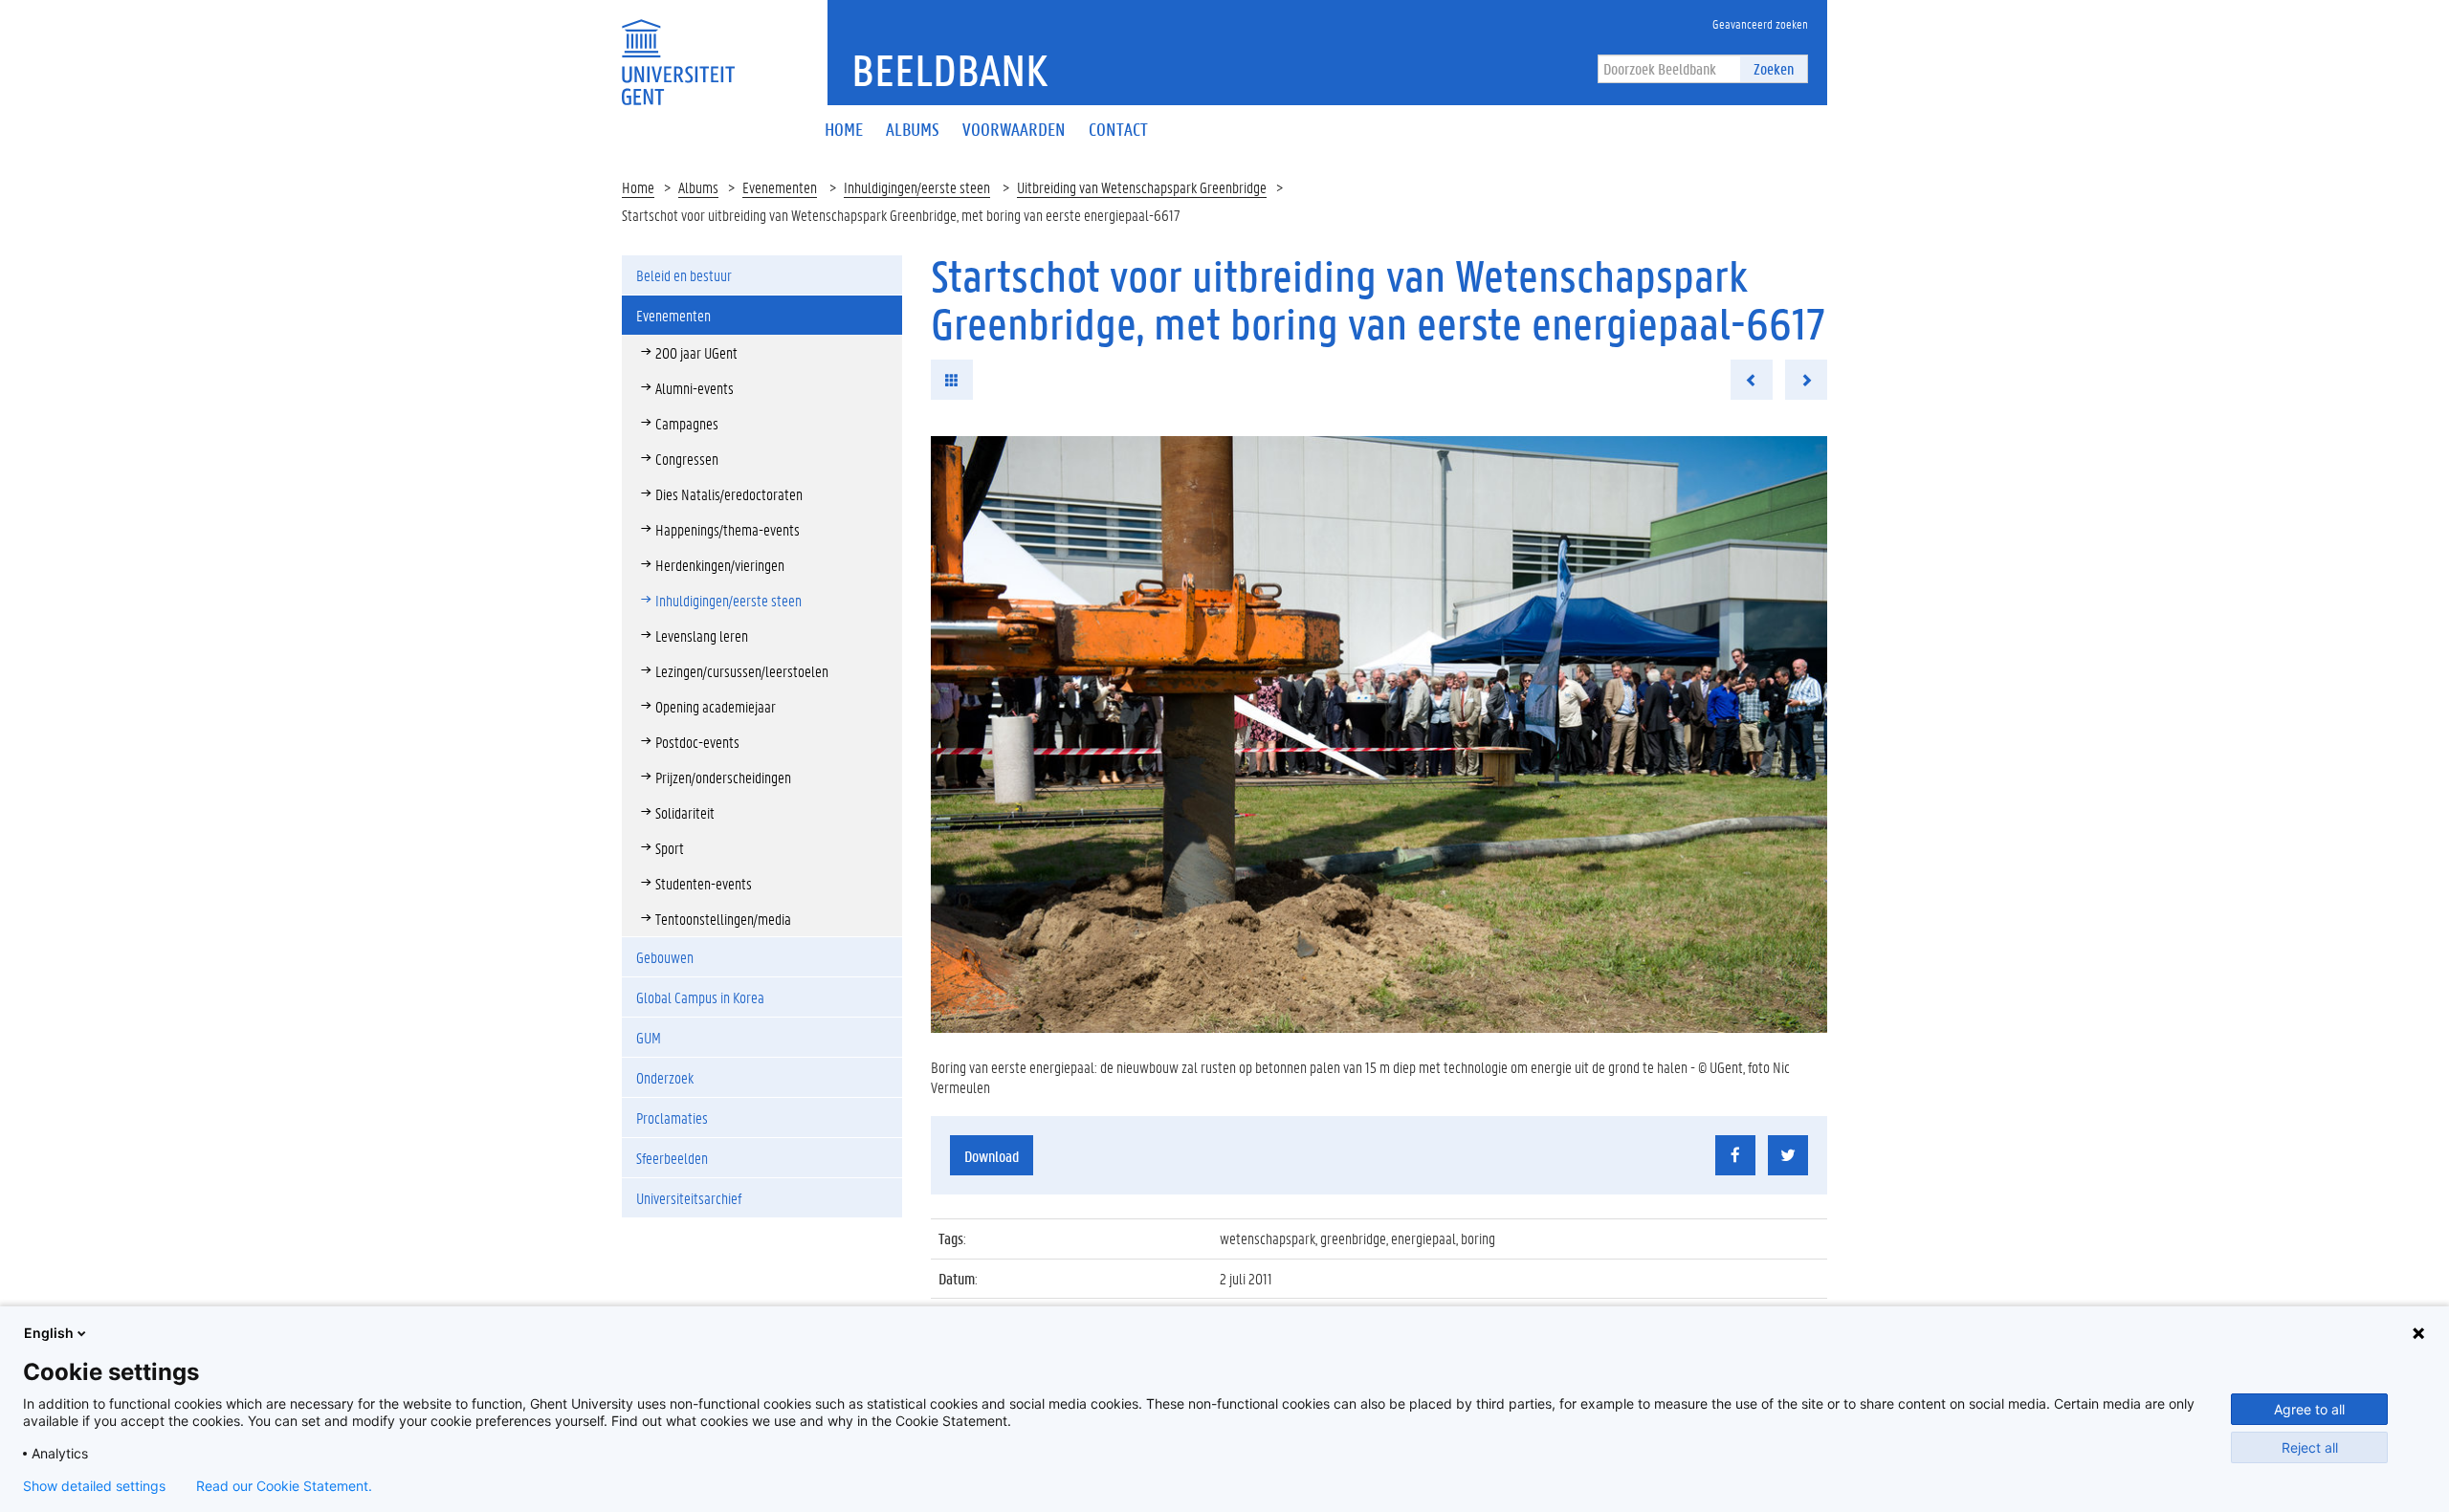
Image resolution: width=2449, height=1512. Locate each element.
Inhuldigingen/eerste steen (917, 187)
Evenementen (780, 187)
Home (638, 187)
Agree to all (2309, 1409)
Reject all (2310, 1447)
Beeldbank (949, 70)
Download (992, 1156)
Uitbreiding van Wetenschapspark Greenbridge (1142, 187)
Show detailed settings (94, 1486)
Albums (698, 187)
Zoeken (1774, 68)
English (49, 1333)
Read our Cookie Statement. (284, 1486)
